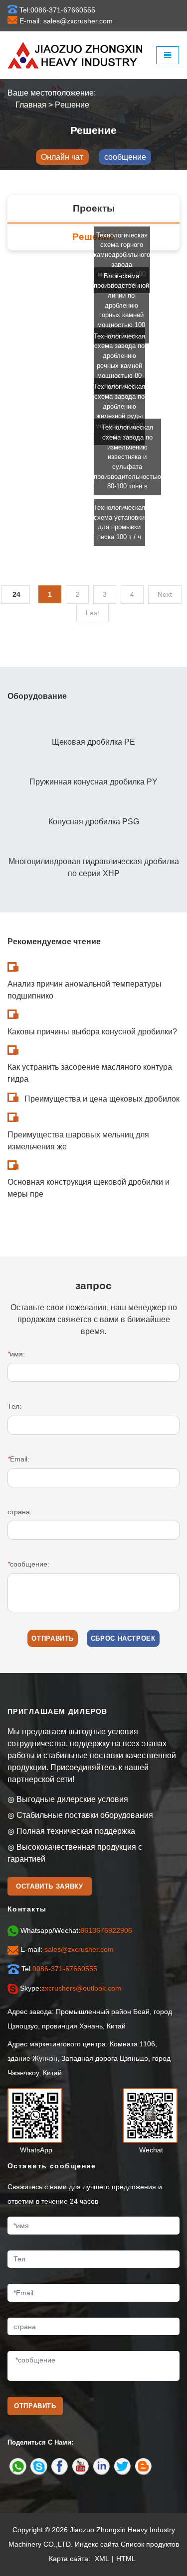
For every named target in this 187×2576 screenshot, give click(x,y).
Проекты (94, 208)
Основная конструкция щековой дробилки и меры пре (89, 1188)
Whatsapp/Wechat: (76, 1930)
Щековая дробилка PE (93, 742)
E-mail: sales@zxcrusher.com (66, 21)
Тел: (14, 1406)
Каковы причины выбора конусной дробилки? (92, 1032)
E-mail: (67, 1949)
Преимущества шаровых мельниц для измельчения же (78, 1141)
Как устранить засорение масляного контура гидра (90, 1073)
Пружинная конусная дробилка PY (93, 782)
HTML (126, 2559)
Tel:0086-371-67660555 (57, 10)
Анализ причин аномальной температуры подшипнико (85, 990)
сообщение (125, 157)
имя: (16, 1354)
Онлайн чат (62, 157)
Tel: (59, 1969)
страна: (20, 1512)
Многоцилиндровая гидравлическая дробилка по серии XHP (94, 867)
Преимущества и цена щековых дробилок (102, 1099)
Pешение (72, 105)
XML (102, 2559)
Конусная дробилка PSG (94, 822)
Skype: (71, 1988)
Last (93, 613)
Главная (31, 105)
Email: (18, 1459)
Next (165, 594)
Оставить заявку (50, 1886)
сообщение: (28, 1564)
